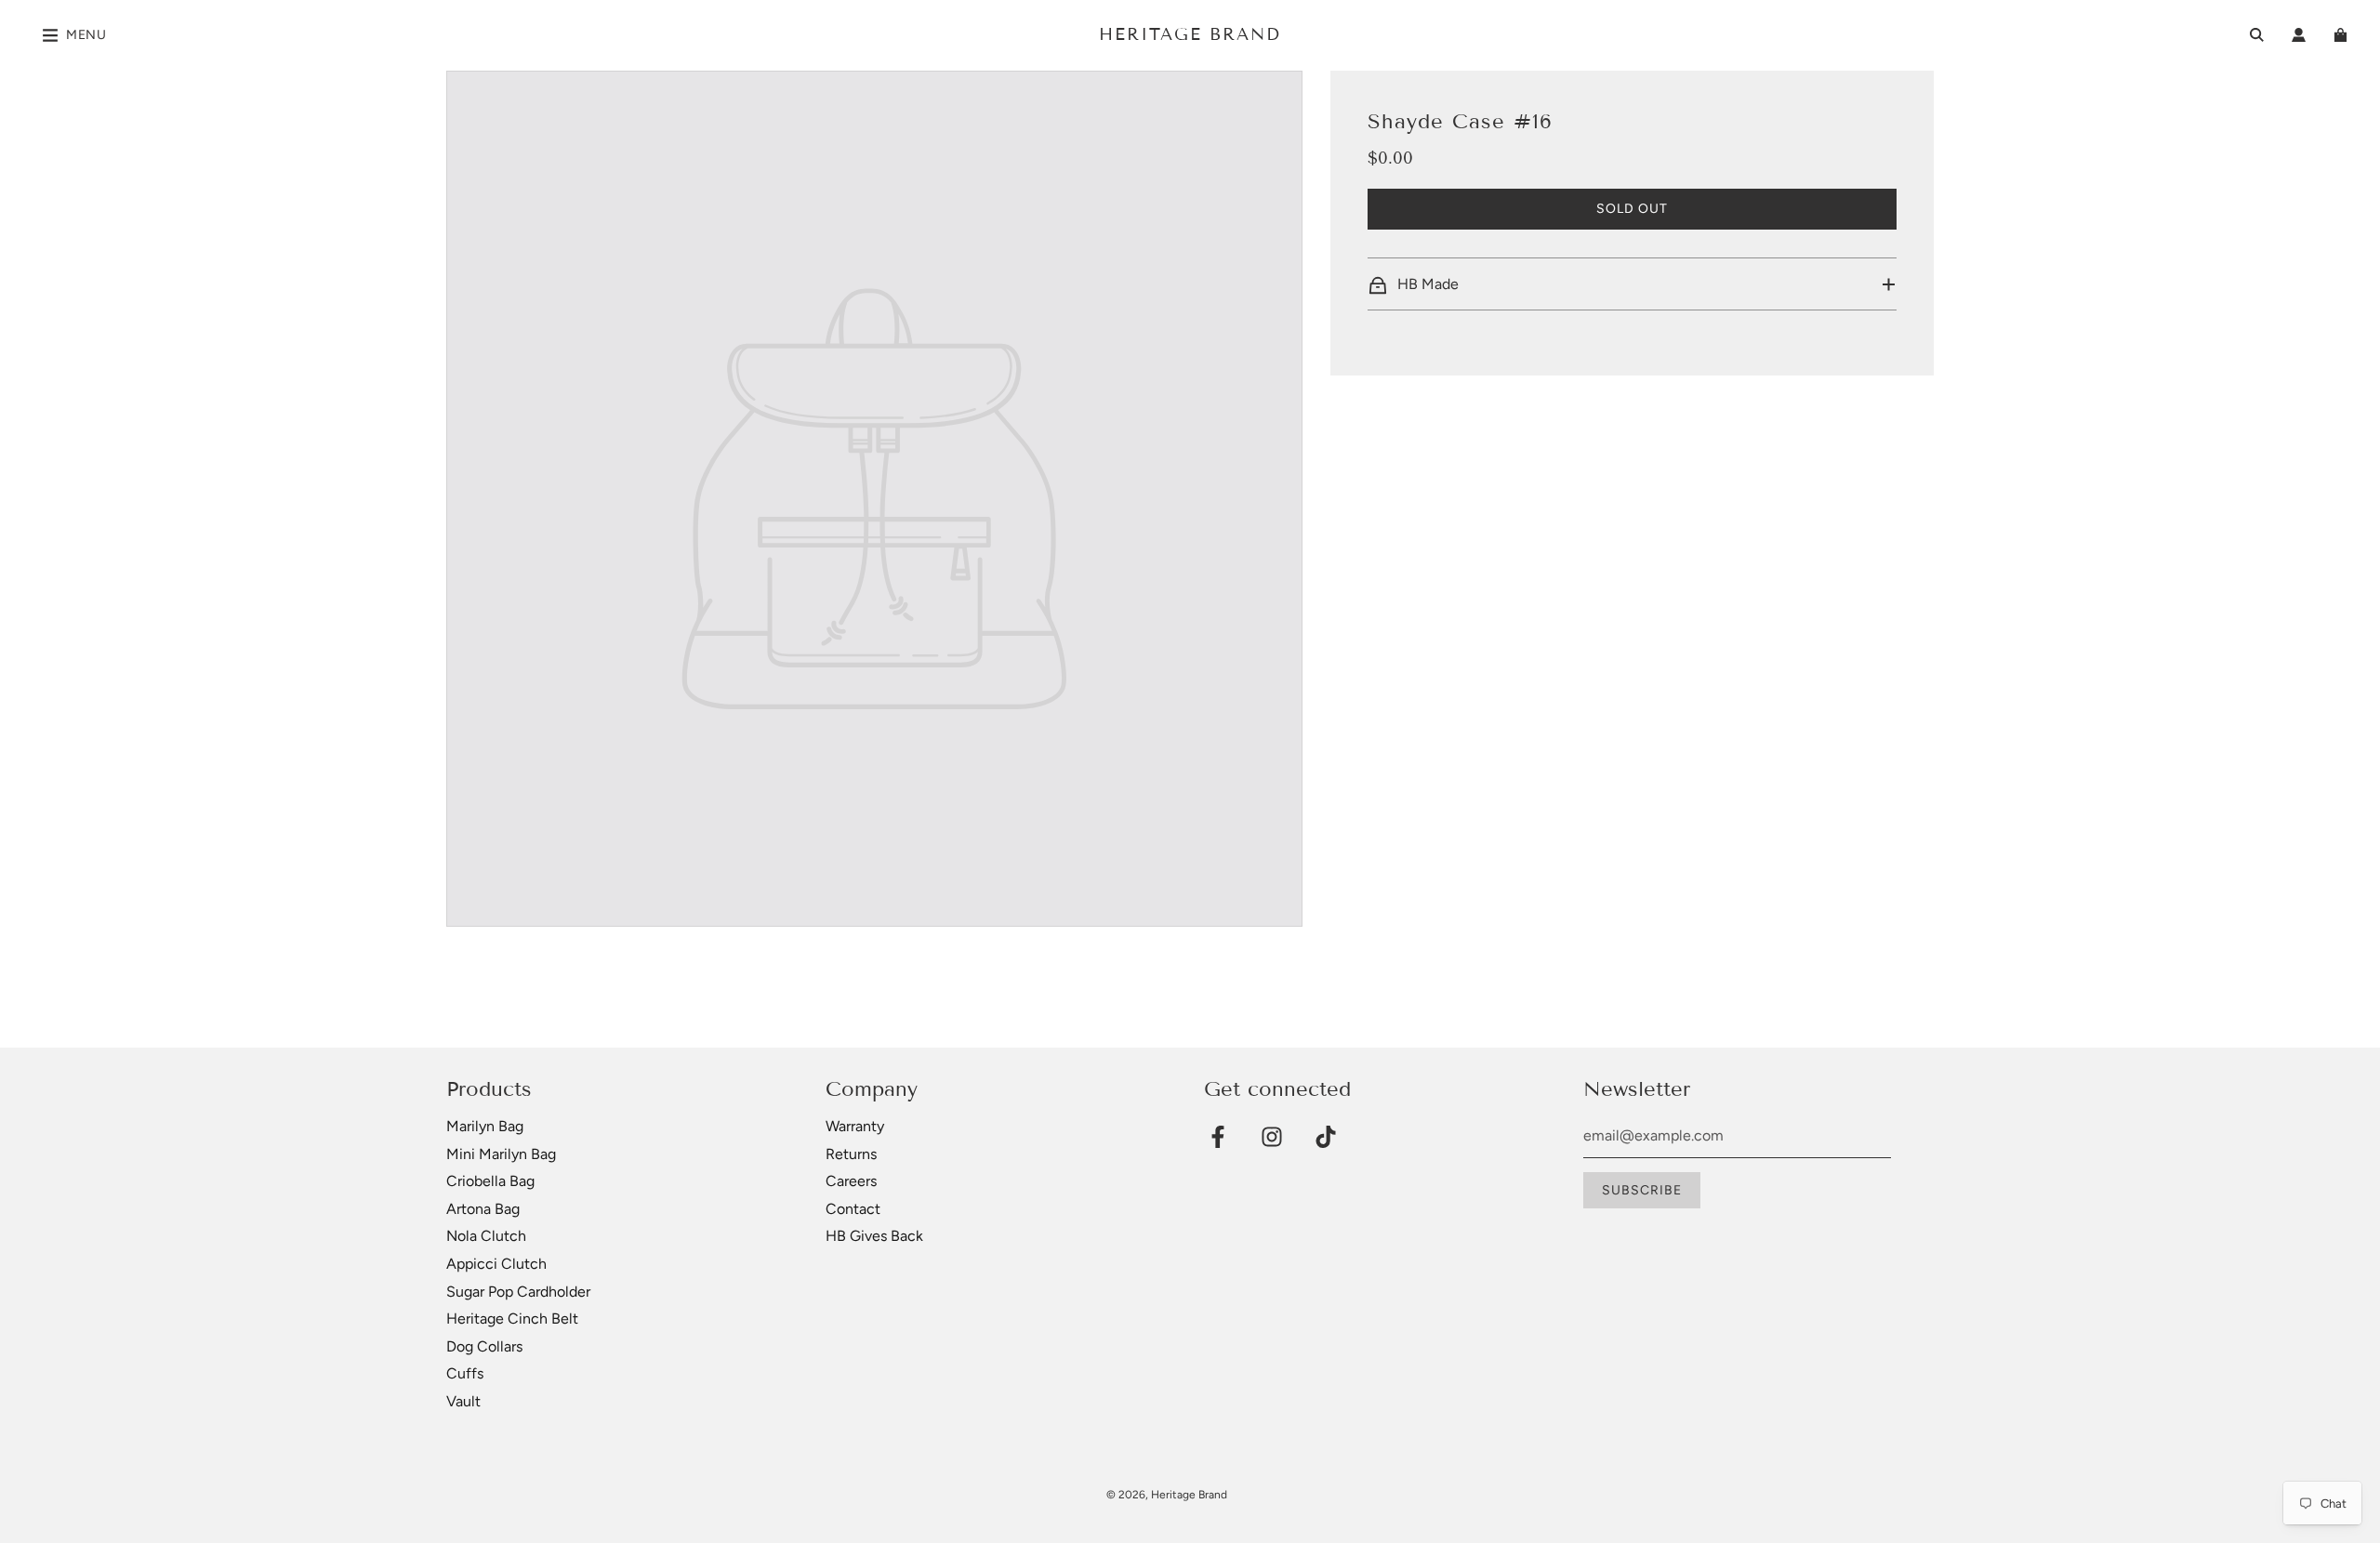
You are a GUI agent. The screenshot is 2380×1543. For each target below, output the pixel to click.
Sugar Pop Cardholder (518, 1292)
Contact (853, 1209)
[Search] (2257, 35)
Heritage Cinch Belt (512, 1319)
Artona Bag (483, 1209)
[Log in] (2299, 35)
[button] (1632, 284)
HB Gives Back (874, 1236)
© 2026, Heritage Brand (1167, 1495)
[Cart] (2343, 35)
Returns (851, 1154)
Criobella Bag (490, 1181)
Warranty (855, 1126)
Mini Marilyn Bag (501, 1154)
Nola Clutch (486, 1236)
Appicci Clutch (496, 1264)
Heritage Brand (1190, 34)
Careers (851, 1181)
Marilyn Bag (485, 1126)
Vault (463, 1401)
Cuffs (465, 1373)
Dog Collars (484, 1346)
